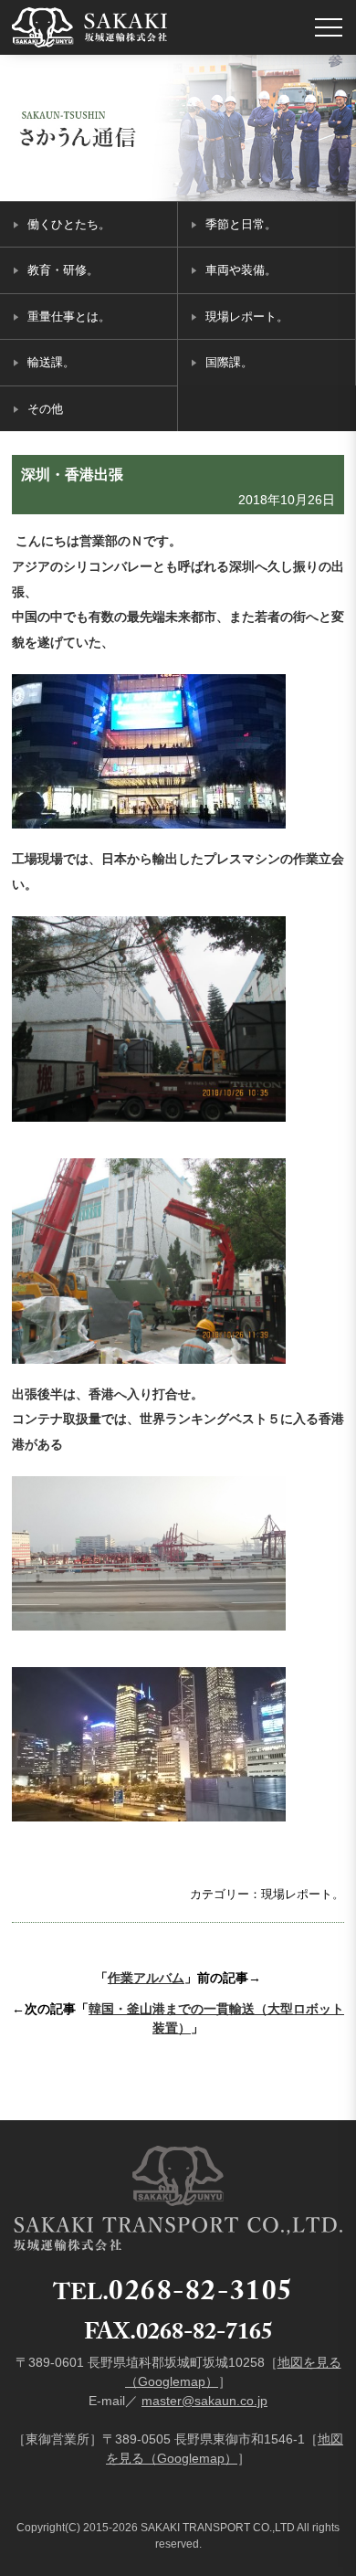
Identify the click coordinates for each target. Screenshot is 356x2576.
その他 (45, 409)
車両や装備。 (241, 270)
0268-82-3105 (201, 2295)
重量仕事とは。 (69, 317)
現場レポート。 (247, 317)
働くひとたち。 (69, 224)
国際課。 (229, 362)
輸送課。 (51, 362)
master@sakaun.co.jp (204, 2401)
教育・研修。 (63, 270)
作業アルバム (146, 1978)
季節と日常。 (241, 224)
